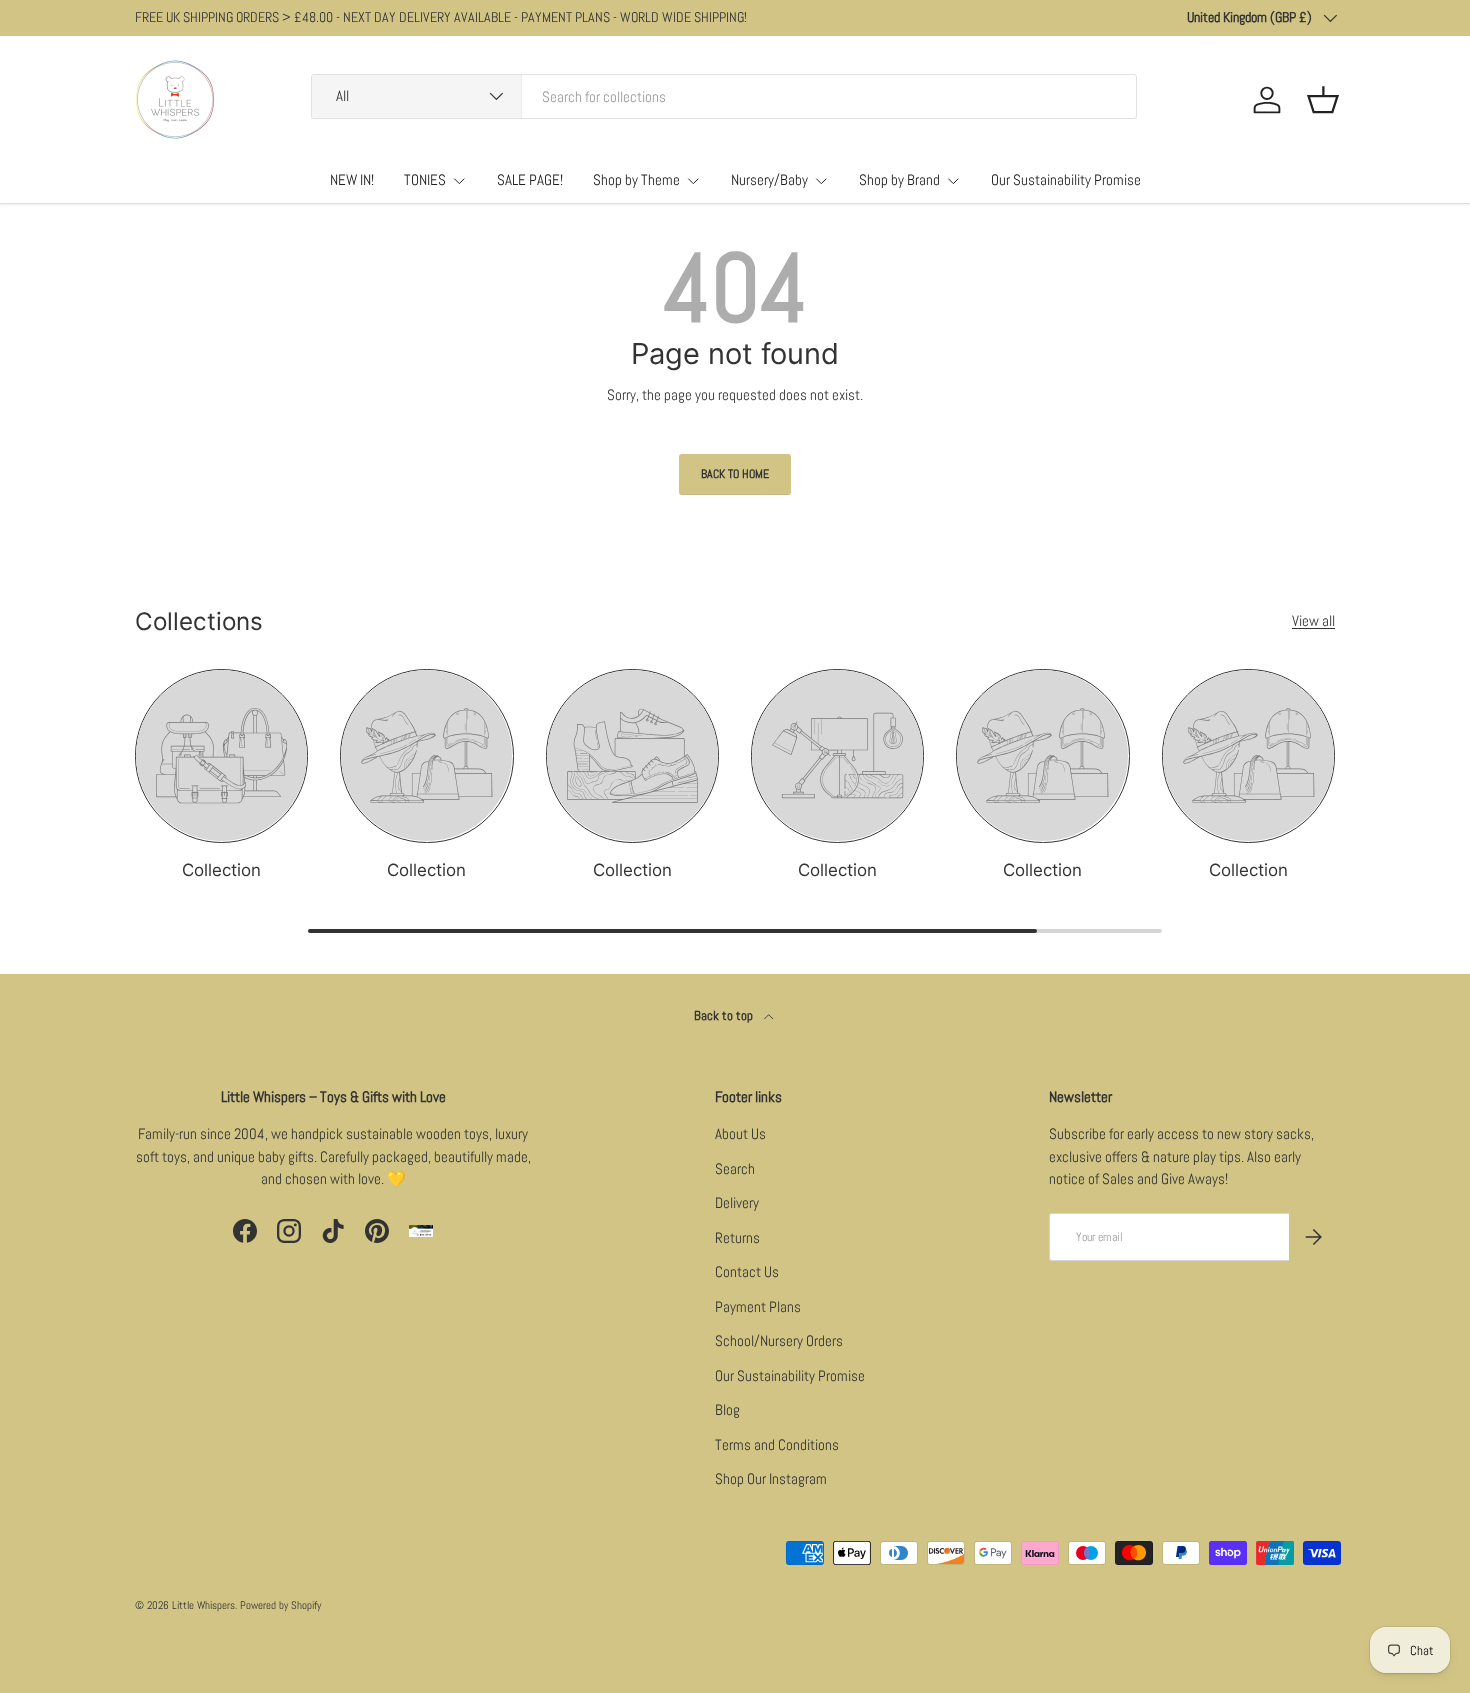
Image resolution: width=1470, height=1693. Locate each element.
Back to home (735, 474)
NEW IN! (352, 179)
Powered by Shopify (280, 1605)
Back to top (725, 1015)
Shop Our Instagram (771, 1478)
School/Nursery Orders (779, 1340)
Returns (737, 1237)
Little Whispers (203, 1605)
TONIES (425, 179)
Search (735, 1168)
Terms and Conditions (777, 1444)
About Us (740, 1133)
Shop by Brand (899, 179)
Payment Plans (758, 1306)
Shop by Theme (636, 179)
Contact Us (747, 1271)
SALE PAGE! (530, 179)
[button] (1323, 100)
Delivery (737, 1202)
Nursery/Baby (769, 179)
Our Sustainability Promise (1066, 179)
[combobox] (724, 96)
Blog (727, 1409)
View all (1313, 620)
